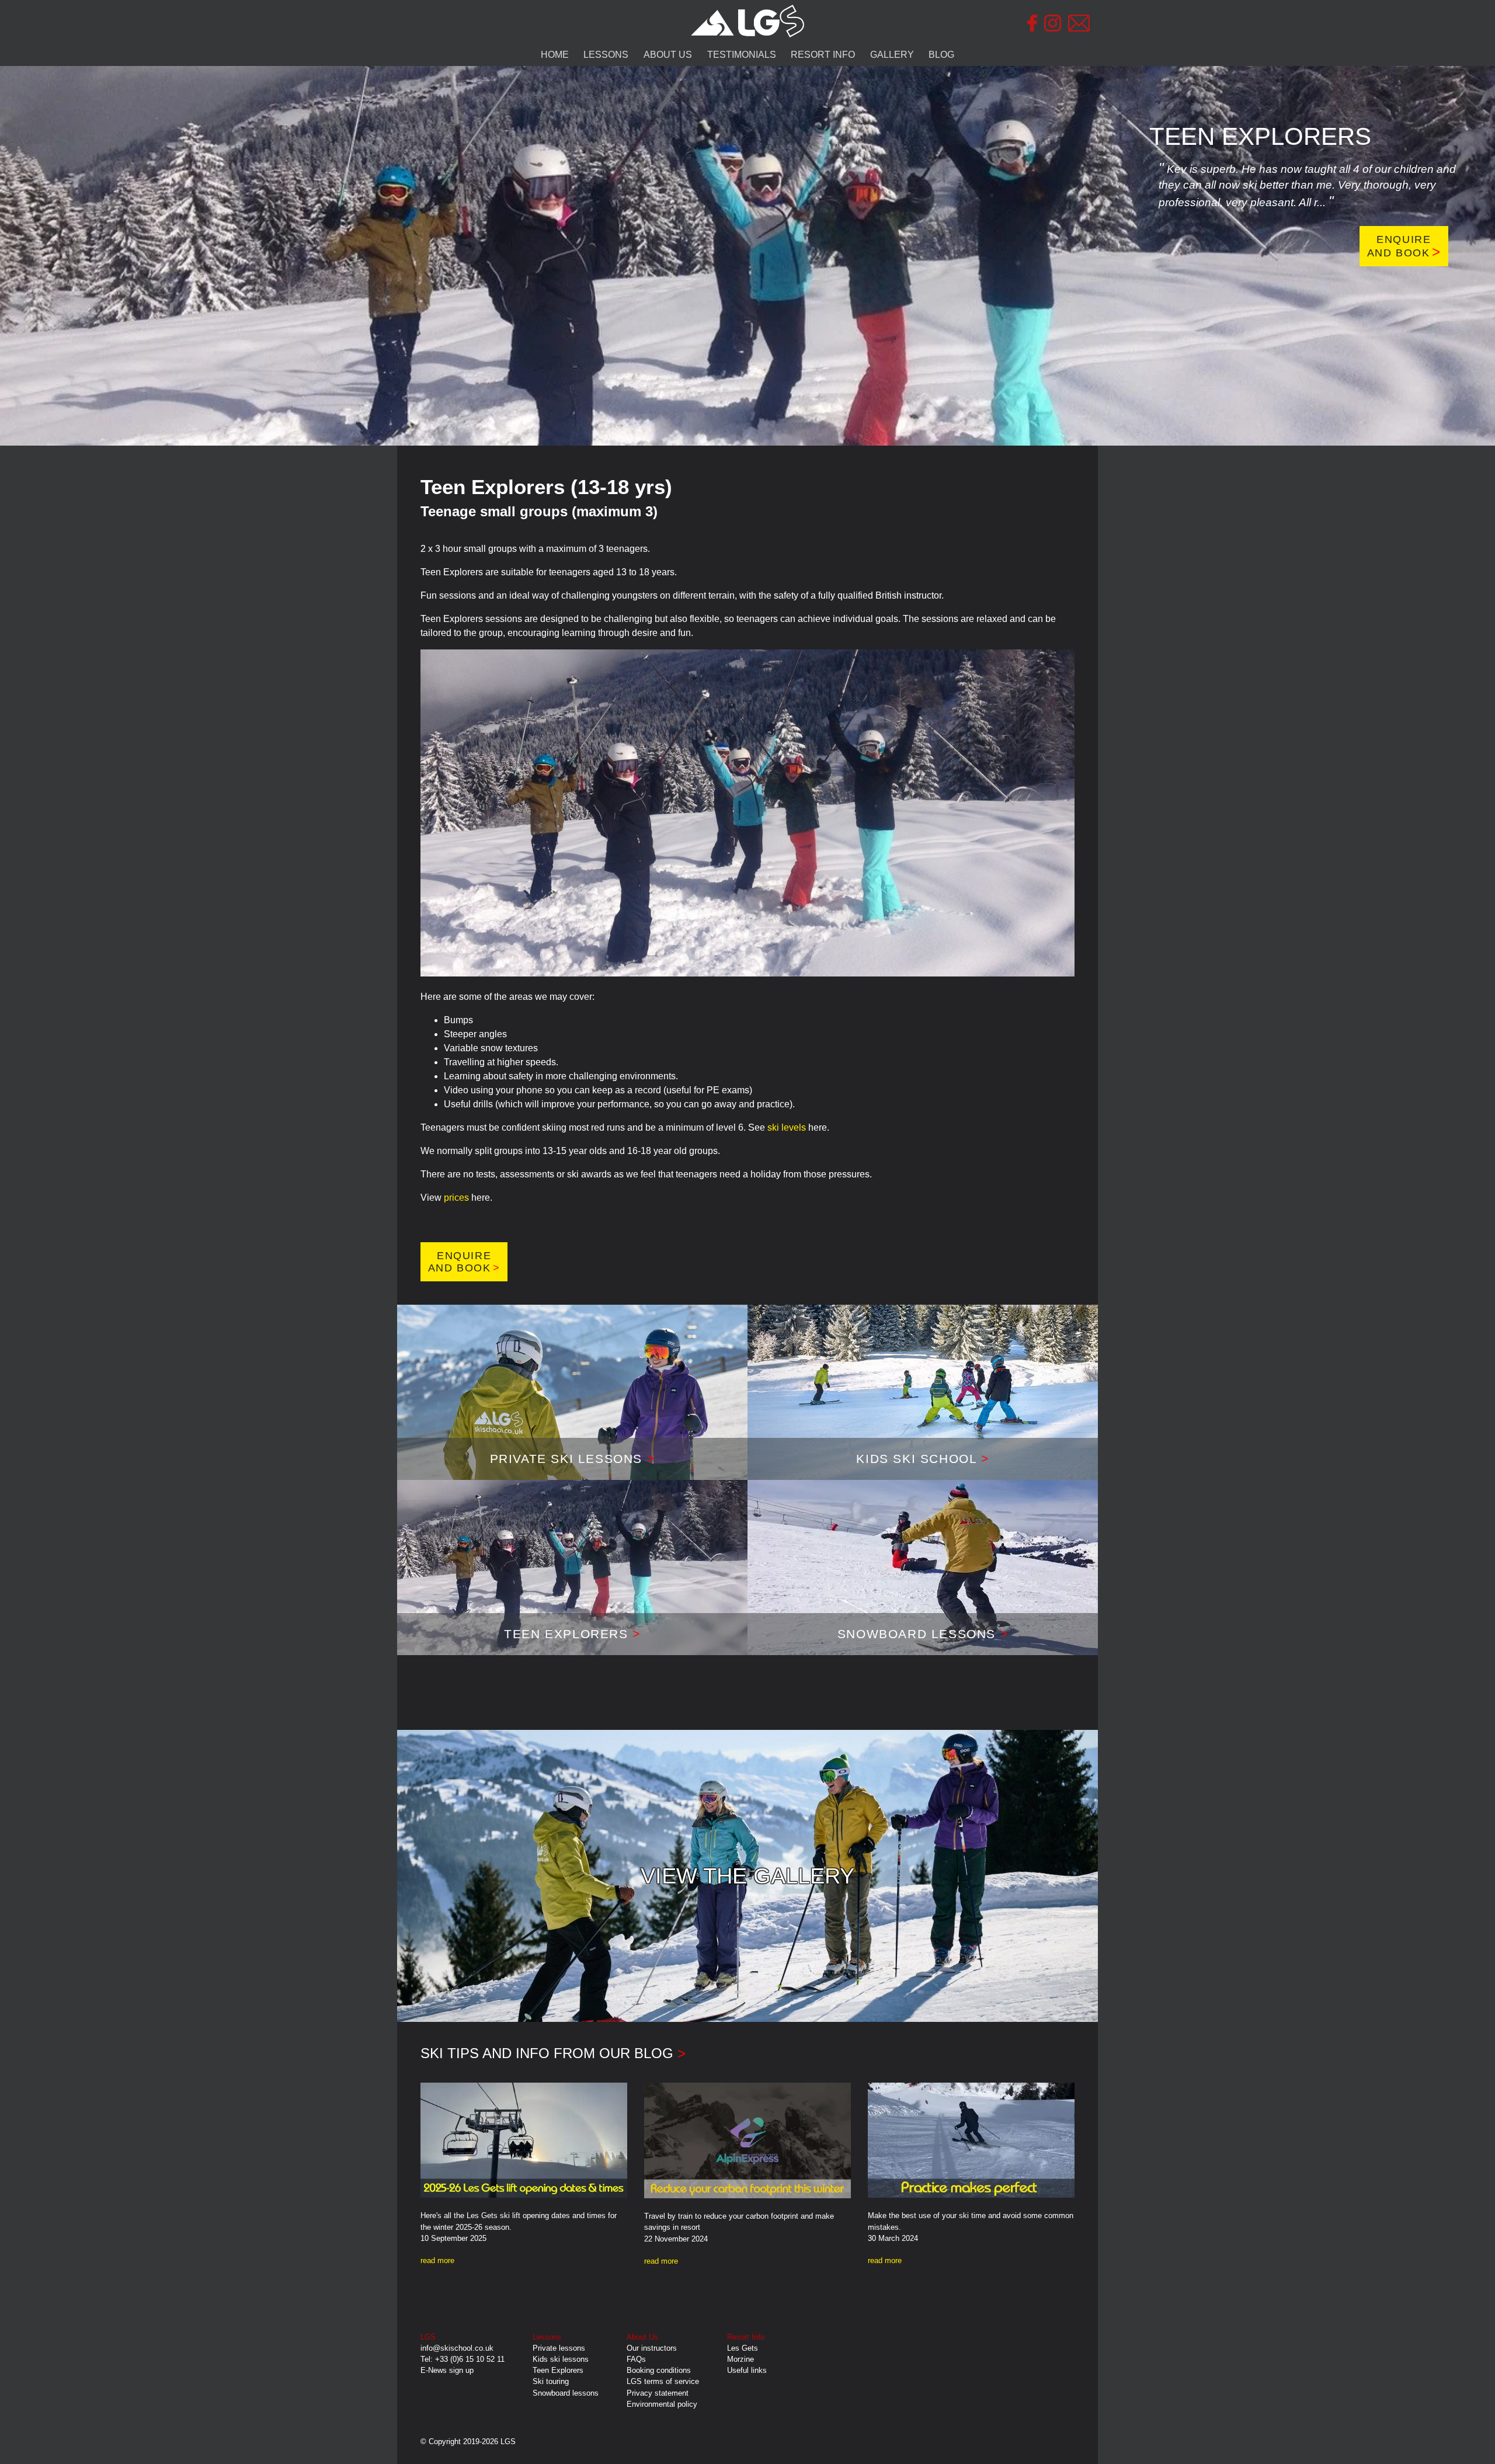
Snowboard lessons (566, 2393)
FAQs (636, 2359)
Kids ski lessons (561, 2359)
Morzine (740, 2359)
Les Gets (743, 2348)
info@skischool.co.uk (457, 2348)
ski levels (787, 1127)
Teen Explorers (558, 2370)
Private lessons (559, 2348)
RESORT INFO (823, 55)
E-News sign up (447, 2370)
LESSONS (606, 55)
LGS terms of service (663, 2381)
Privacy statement (658, 2393)
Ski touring (551, 2381)
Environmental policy (662, 2404)
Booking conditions (659, 2370)
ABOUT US (668, 55)
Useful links (747, 2370)
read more (437, 2260)
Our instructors (652, 2348)
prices (456, 1198)
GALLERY (892, 55)
